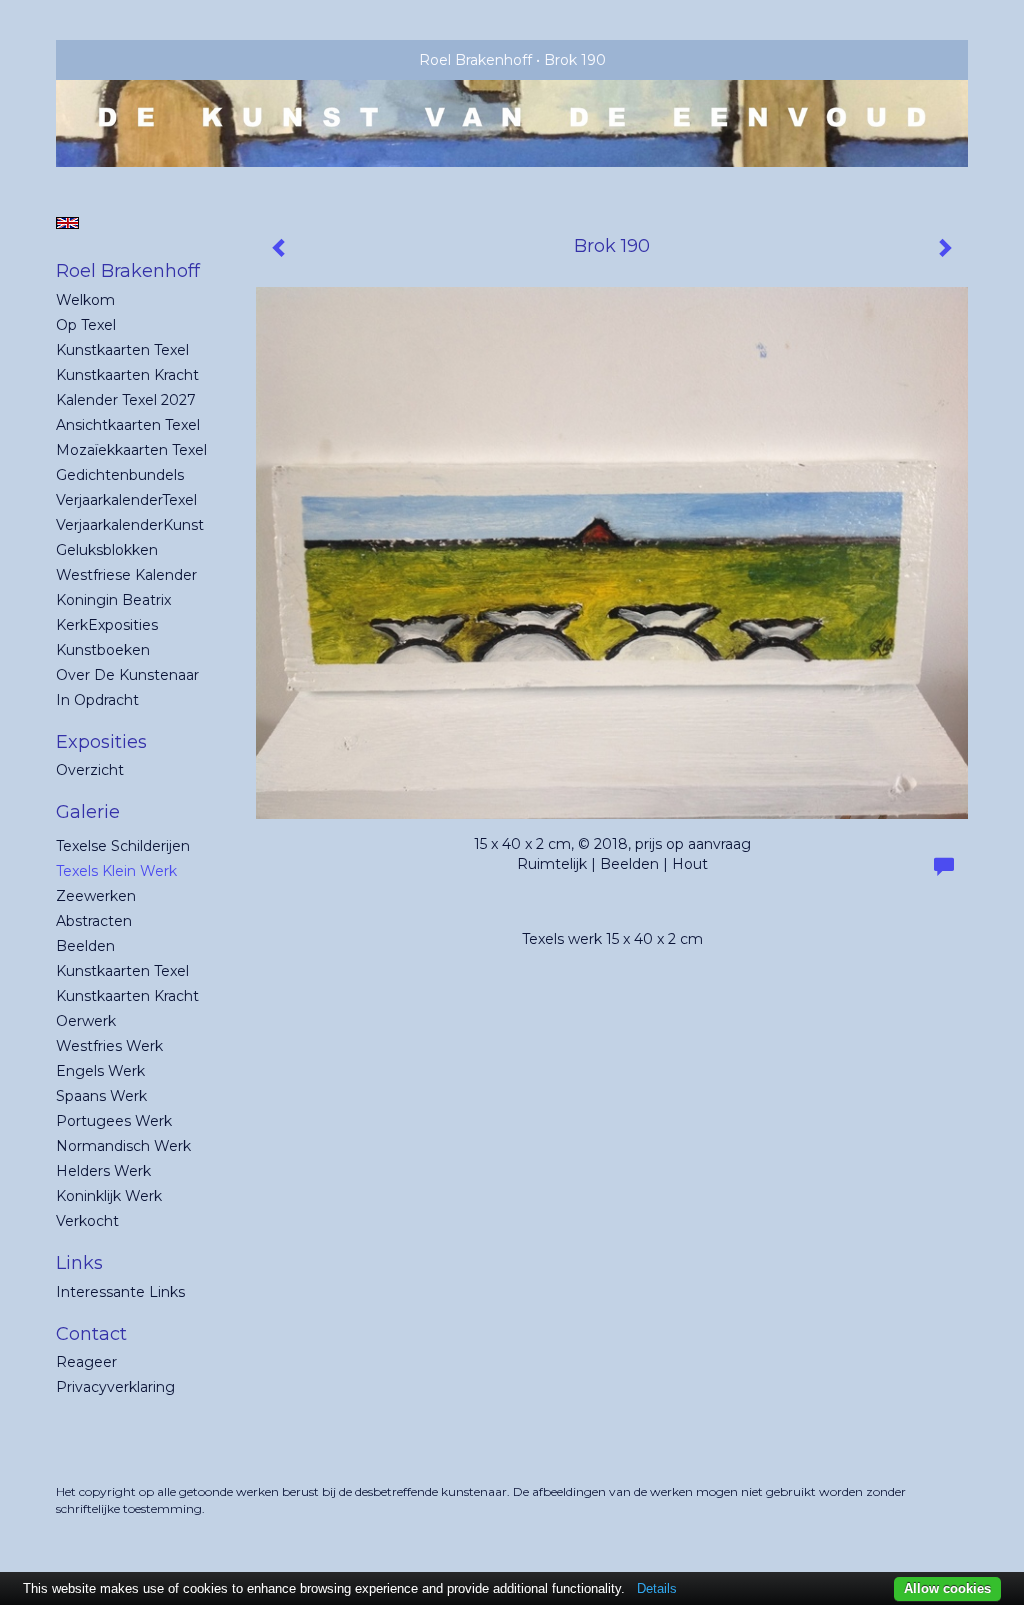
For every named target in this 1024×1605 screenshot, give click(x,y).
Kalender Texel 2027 (126, 400)
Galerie (88, 812)
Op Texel (86, 325)
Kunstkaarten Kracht (127, 375)
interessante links (120, 1292)
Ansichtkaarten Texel (128, 425)
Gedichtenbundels (120, 475)
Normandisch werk (123, 1146)
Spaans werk (101, 1096)
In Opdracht (97, 700)
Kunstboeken (103, 650)
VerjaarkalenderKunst (130, 525)
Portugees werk (114, 1121)
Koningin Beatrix (113, 600)
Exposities (101, 742)
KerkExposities (107, 625)
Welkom (85, 300)
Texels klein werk (116, 871)
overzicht (90, 770)
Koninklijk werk (109, 1196)
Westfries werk (109, 1046)
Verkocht (87, 1221)
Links (79, 1263)
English (67, 223)
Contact (91, 1334)
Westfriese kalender (126, 575)
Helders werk (103, 1171)
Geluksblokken (107, 550)
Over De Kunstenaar (127, 675)
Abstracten (94, 921)
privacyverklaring (115, 1387)
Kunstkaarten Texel (122, 350)
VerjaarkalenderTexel (126, 500)
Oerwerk (86, 1021)
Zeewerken (96, 896)
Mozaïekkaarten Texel (131, 450)
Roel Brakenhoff (475, 60)
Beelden (85, 946)
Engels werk (100, 1071)
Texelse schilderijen (123, 846)
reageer (86, 1362)
